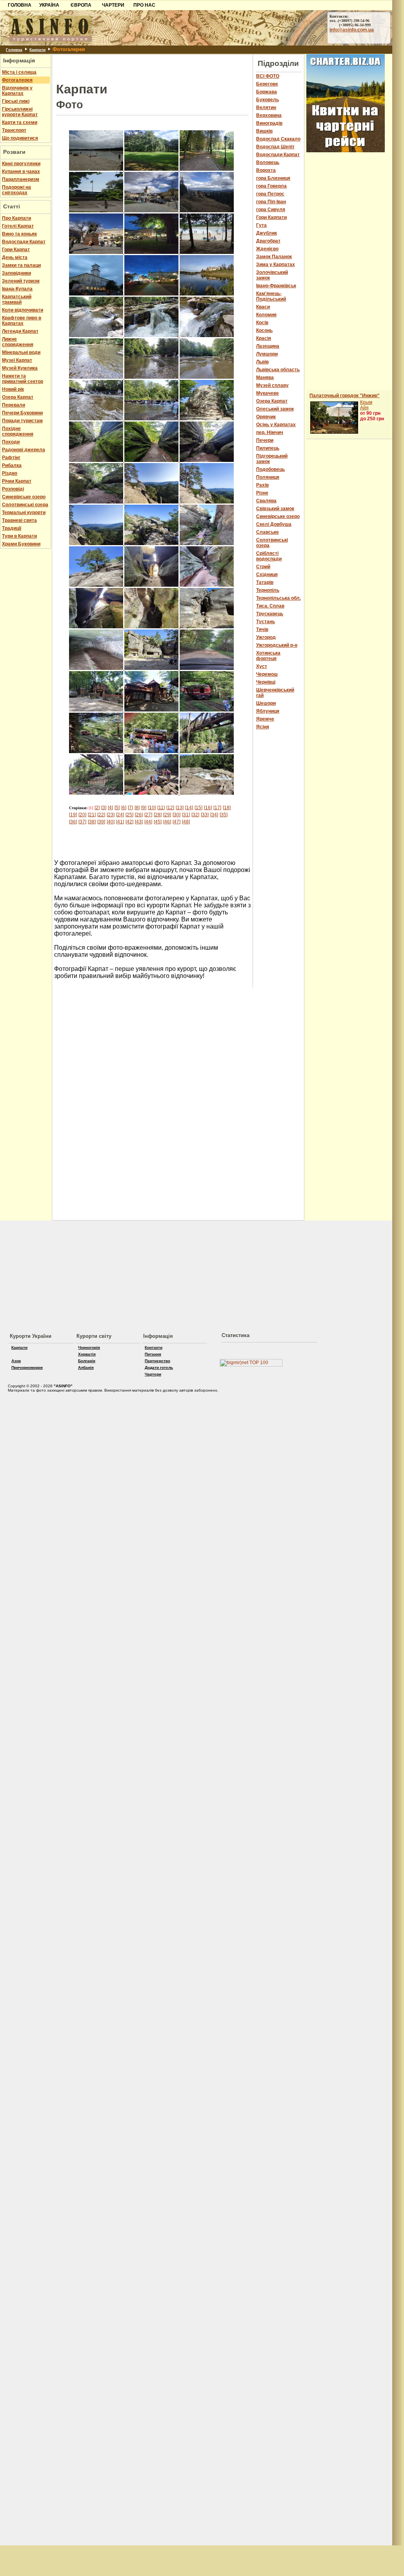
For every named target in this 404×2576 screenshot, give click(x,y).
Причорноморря (27, 1367)
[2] (97, 808)
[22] (101, 815)
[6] (124, 808)
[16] (208, 808)
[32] (195, 815)
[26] (139, 815)
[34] (214, 815)
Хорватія (87, 1354)
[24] (120, 815)
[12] (170, 808)
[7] (130, 808)
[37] (82, 822)
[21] (92, 815)
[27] (148, 815)
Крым (366, 402)
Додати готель (159, 1367)
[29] (167, 815)
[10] (152, 808)
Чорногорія (89, 1347)
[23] (111, 815)
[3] (104, 808)
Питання (153, 1354)
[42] (129, 822)
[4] (110, 808)
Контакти (154, 1347)
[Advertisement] (153, 66)
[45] (158, 822)
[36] (73, 822)
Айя (364, 408)
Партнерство (157, 1361)
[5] (117, 808)
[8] (137, 808)
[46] (167, 822)
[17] (217, 808)
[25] (129, 815)
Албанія (86, 1367)
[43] (139, 822)
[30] (177, 815)
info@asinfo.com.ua (352, 30)
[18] (227, 808)
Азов (16, 1361)
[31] (186, 815)
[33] (205, 815)
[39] (101, 822)
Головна (14, 50)
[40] (111, 822)
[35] (224, 815)
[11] (161, 808)
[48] (186, 822)
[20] (82, 815)
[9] (144, 808)
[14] (189, 808)
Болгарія (87, 1361)
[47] (177, 822)
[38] (92, 822)
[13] (180, 808)
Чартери (153, 1374)
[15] (198, 808)
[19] (73, 815)
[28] (158, 815)
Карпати (37, 50)
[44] (148, 822)
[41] (120, 822)
